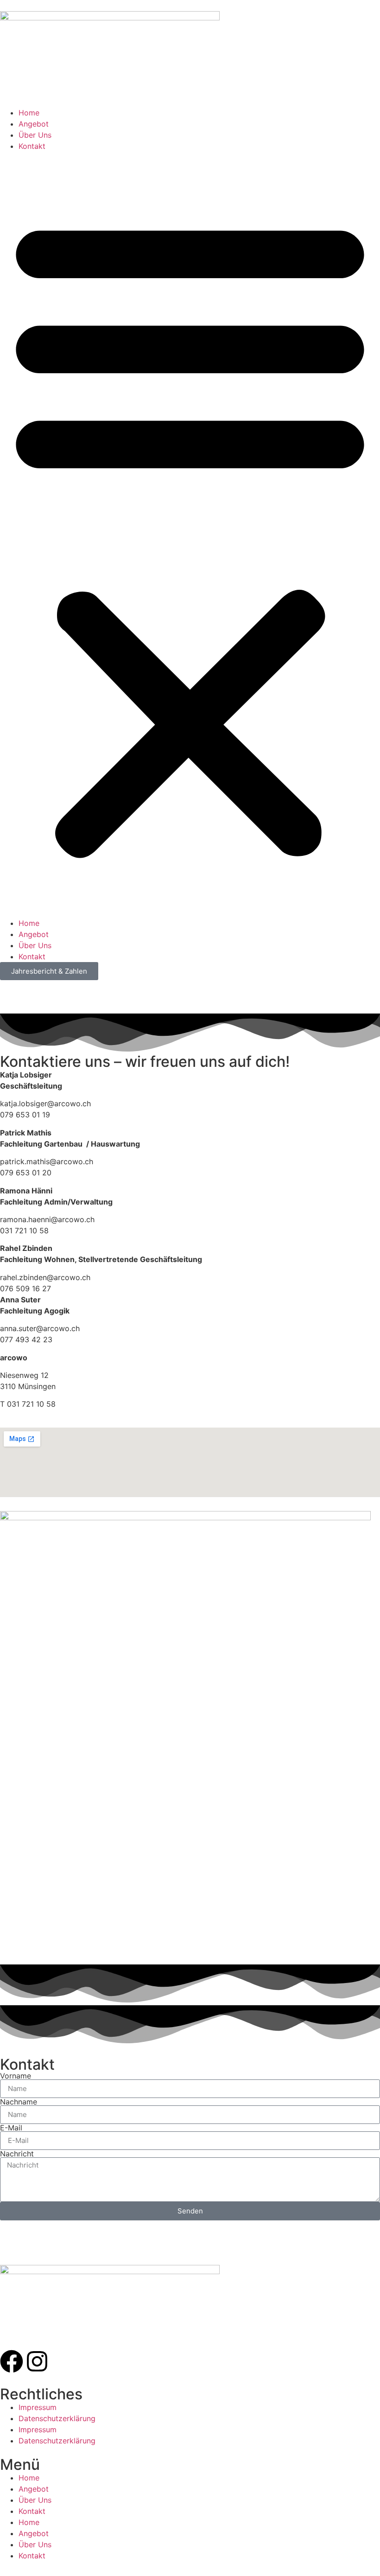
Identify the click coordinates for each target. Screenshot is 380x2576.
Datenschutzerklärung (57, 2418)
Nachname (19, 2102)
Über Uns (35, 135)
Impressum (38, 2407)
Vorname (16, 2076)
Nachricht (17, 2154)
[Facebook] (12, 2361)
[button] (190, 535)
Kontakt (32, 146)
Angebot (34, 124)
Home (29, 113)
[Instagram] (37, 2361)
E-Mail (11, 2128)
